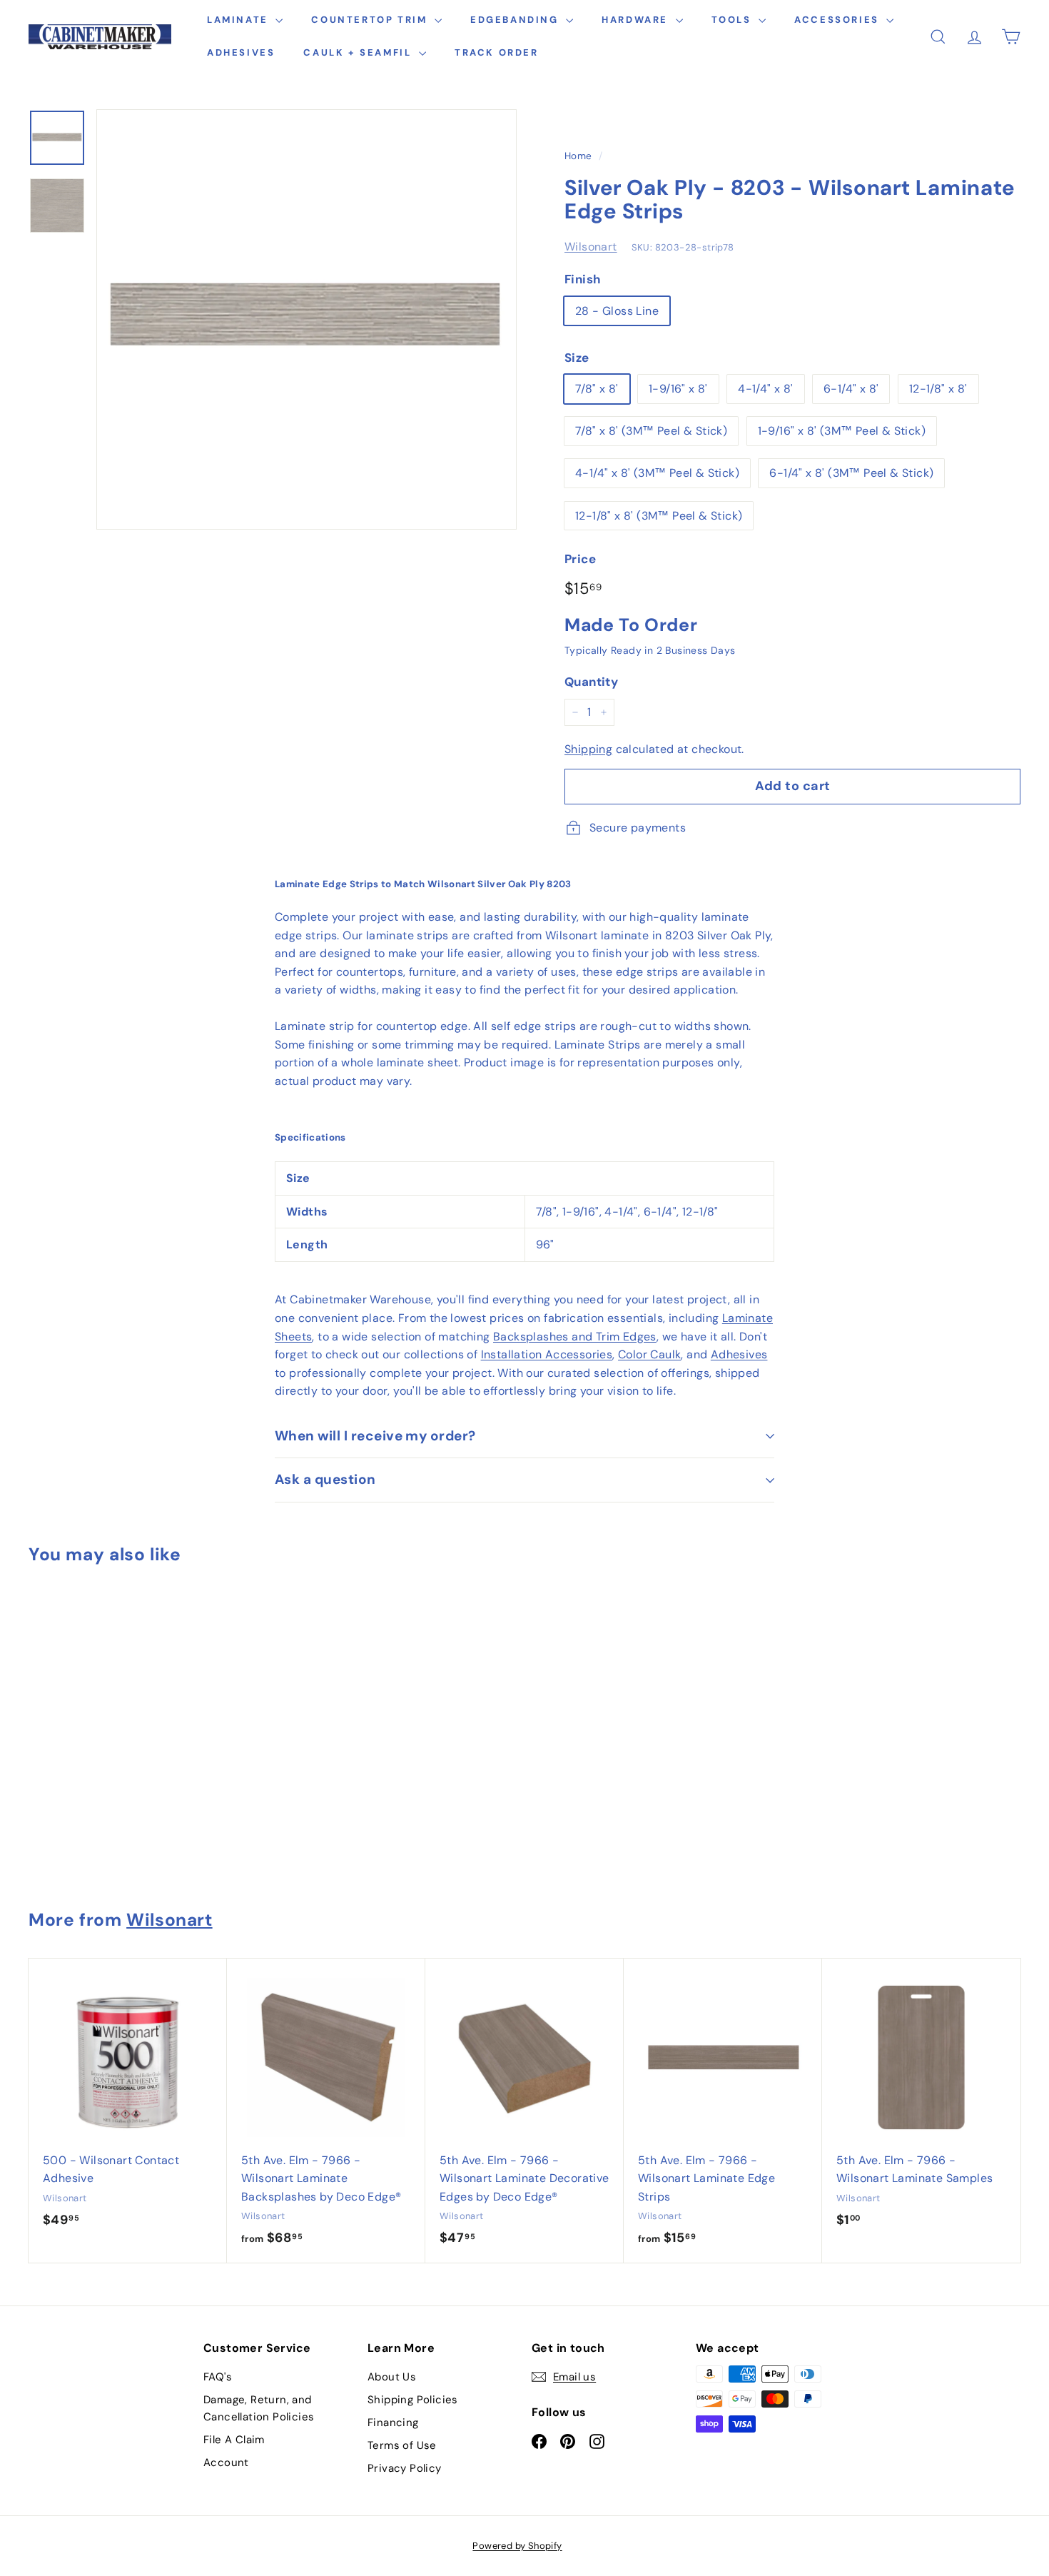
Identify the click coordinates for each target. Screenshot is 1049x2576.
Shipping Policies (413, 2400)
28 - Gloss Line (617, 311)
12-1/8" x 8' (938, 389)
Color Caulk (649, 1354)
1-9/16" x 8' (678, 389)
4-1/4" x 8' (765, 389)
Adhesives (241, 52)
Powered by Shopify (517, 2546)
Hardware (637, 20)
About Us (392, 2377)
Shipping (588, 749)
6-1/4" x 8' (851, 389)
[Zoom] (306, 319)
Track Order (497, 52)
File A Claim (234, 2440)
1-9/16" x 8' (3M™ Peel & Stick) (842, 431)
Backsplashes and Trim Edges (575, 1337)
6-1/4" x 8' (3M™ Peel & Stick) (851, 473)
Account (226, 2463)
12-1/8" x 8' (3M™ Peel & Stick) (659, 516)
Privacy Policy (405, 2468)
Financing (393, 2423)
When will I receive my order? (375, 1436)
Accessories (838, 20)
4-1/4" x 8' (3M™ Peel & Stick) (657, 473)
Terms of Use (402, 2445)
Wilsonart (591, 247)
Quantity (591, 682)
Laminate (239, 20)
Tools (734, 20)
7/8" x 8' (597, 389)
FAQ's (218, 2377)
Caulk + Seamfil (359, 52)
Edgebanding (516, 20)
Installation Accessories (547, 1354)
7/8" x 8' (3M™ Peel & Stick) (651, 431)
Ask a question (325, 1479)
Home (578, 156)
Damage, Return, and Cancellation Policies (259, 2408)
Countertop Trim (371, 20)
